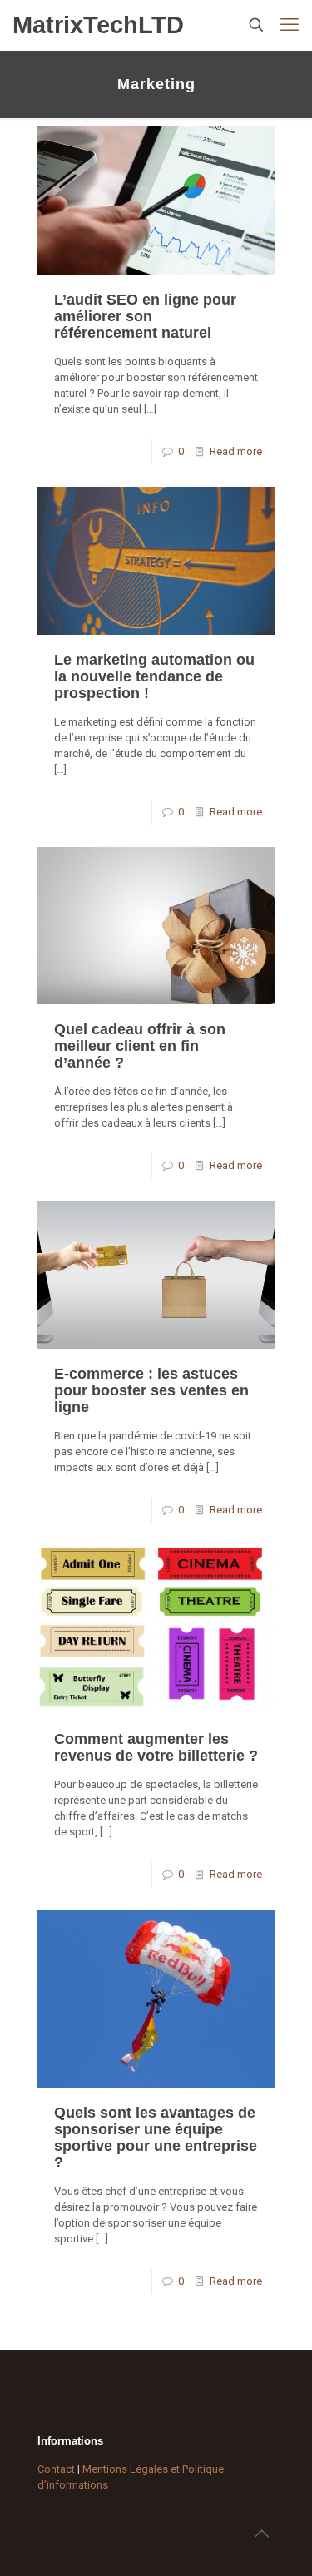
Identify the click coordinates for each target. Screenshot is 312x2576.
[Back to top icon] (261, 2534)
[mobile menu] (290, 25)
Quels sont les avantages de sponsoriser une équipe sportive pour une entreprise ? (156, 2138)
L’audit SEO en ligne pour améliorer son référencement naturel (145, 316)
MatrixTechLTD (98, 25)
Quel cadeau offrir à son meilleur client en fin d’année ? (140, 1046)
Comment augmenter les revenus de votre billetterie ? (156, 1747)
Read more (236, 451)
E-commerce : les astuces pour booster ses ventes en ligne (151, 1390)
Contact (56, 2469)
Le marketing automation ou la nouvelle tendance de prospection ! (154, 676)
